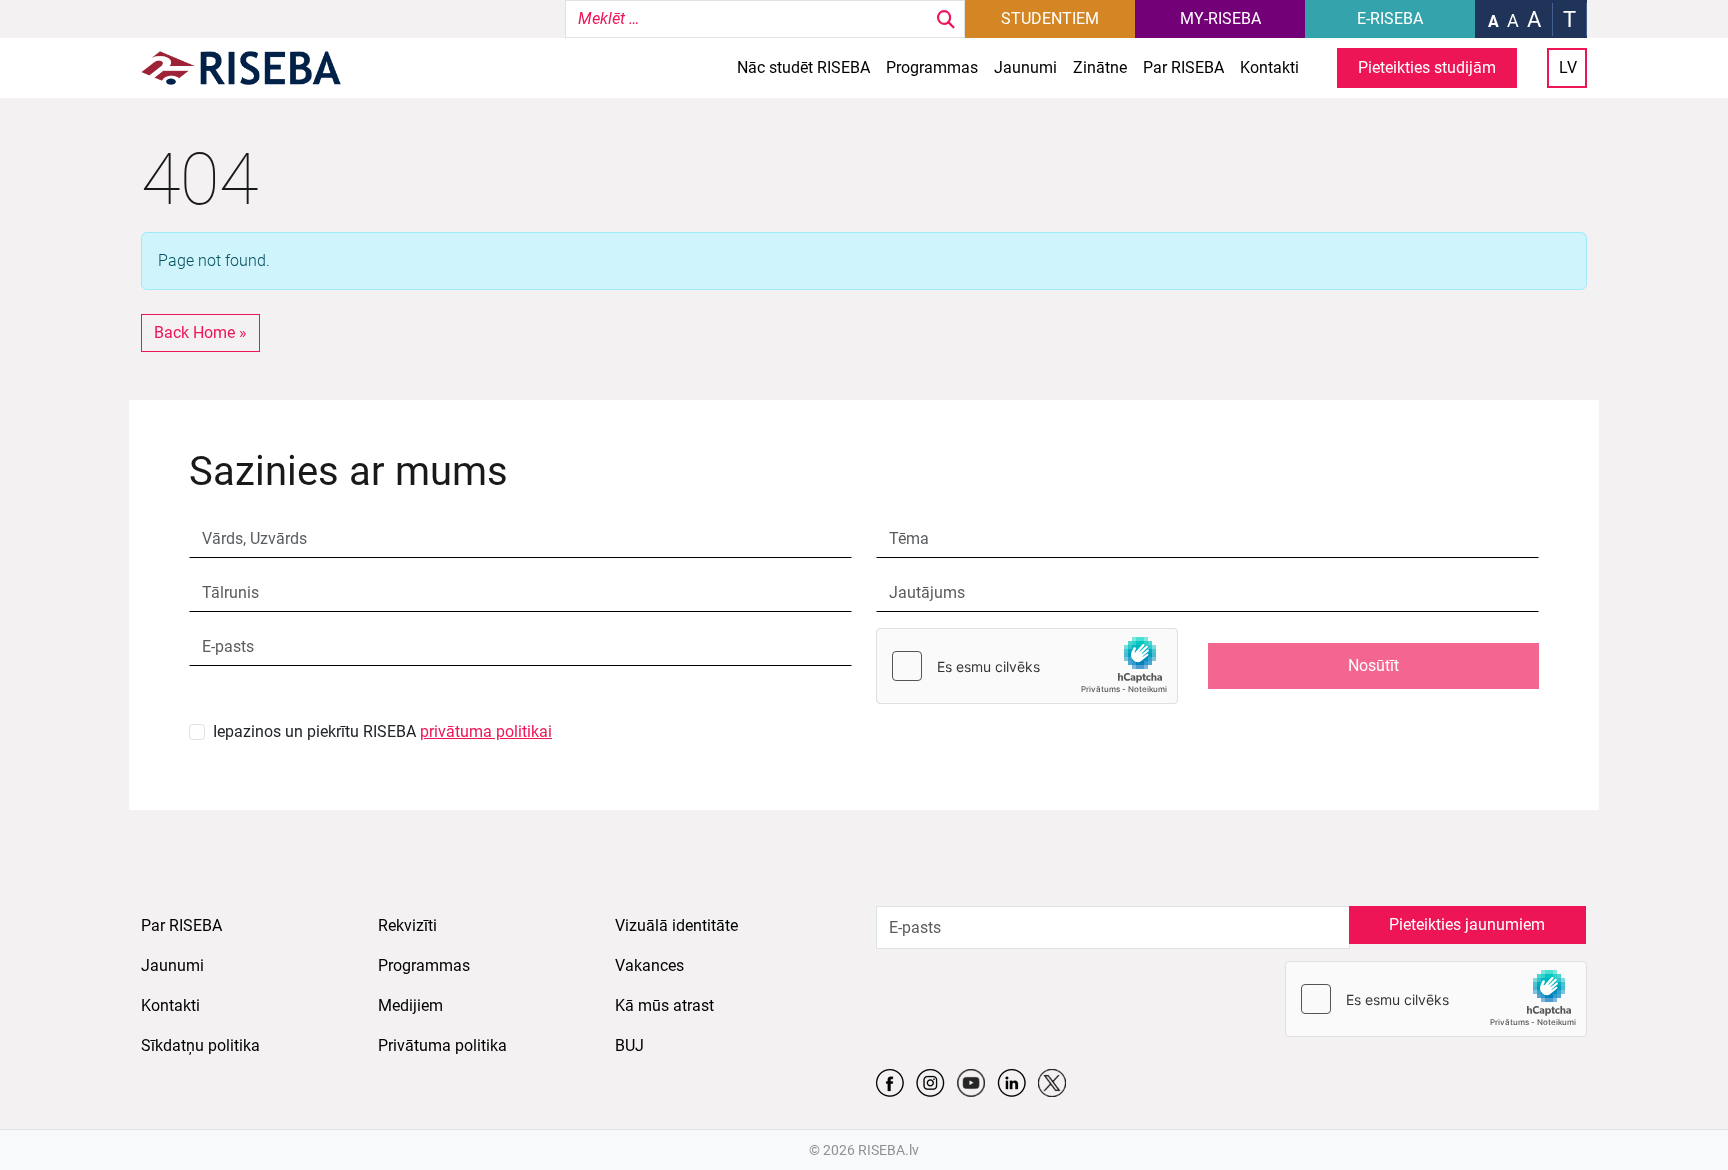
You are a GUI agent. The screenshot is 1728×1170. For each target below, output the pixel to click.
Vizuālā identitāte (676, 925)
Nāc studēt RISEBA (803, 67)
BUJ (629, 1045)
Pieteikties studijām (1427, 67)
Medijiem (410, 1005)
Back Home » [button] (200, 332)
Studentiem (1050, 18)
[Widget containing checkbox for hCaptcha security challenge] (1027, 666)
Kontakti (1269, 67)
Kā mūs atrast (664, 1005)
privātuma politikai (486, 731)
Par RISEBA (1183, 67)
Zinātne (1100, 67)
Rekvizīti (407, 925)
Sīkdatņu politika (200, 1045)
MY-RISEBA (1220, 18)
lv (1568, 67)
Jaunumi (1025, 67)
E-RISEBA (1390, 18)
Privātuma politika (442, 1045)
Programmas (932, 67)
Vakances (649, 965)
